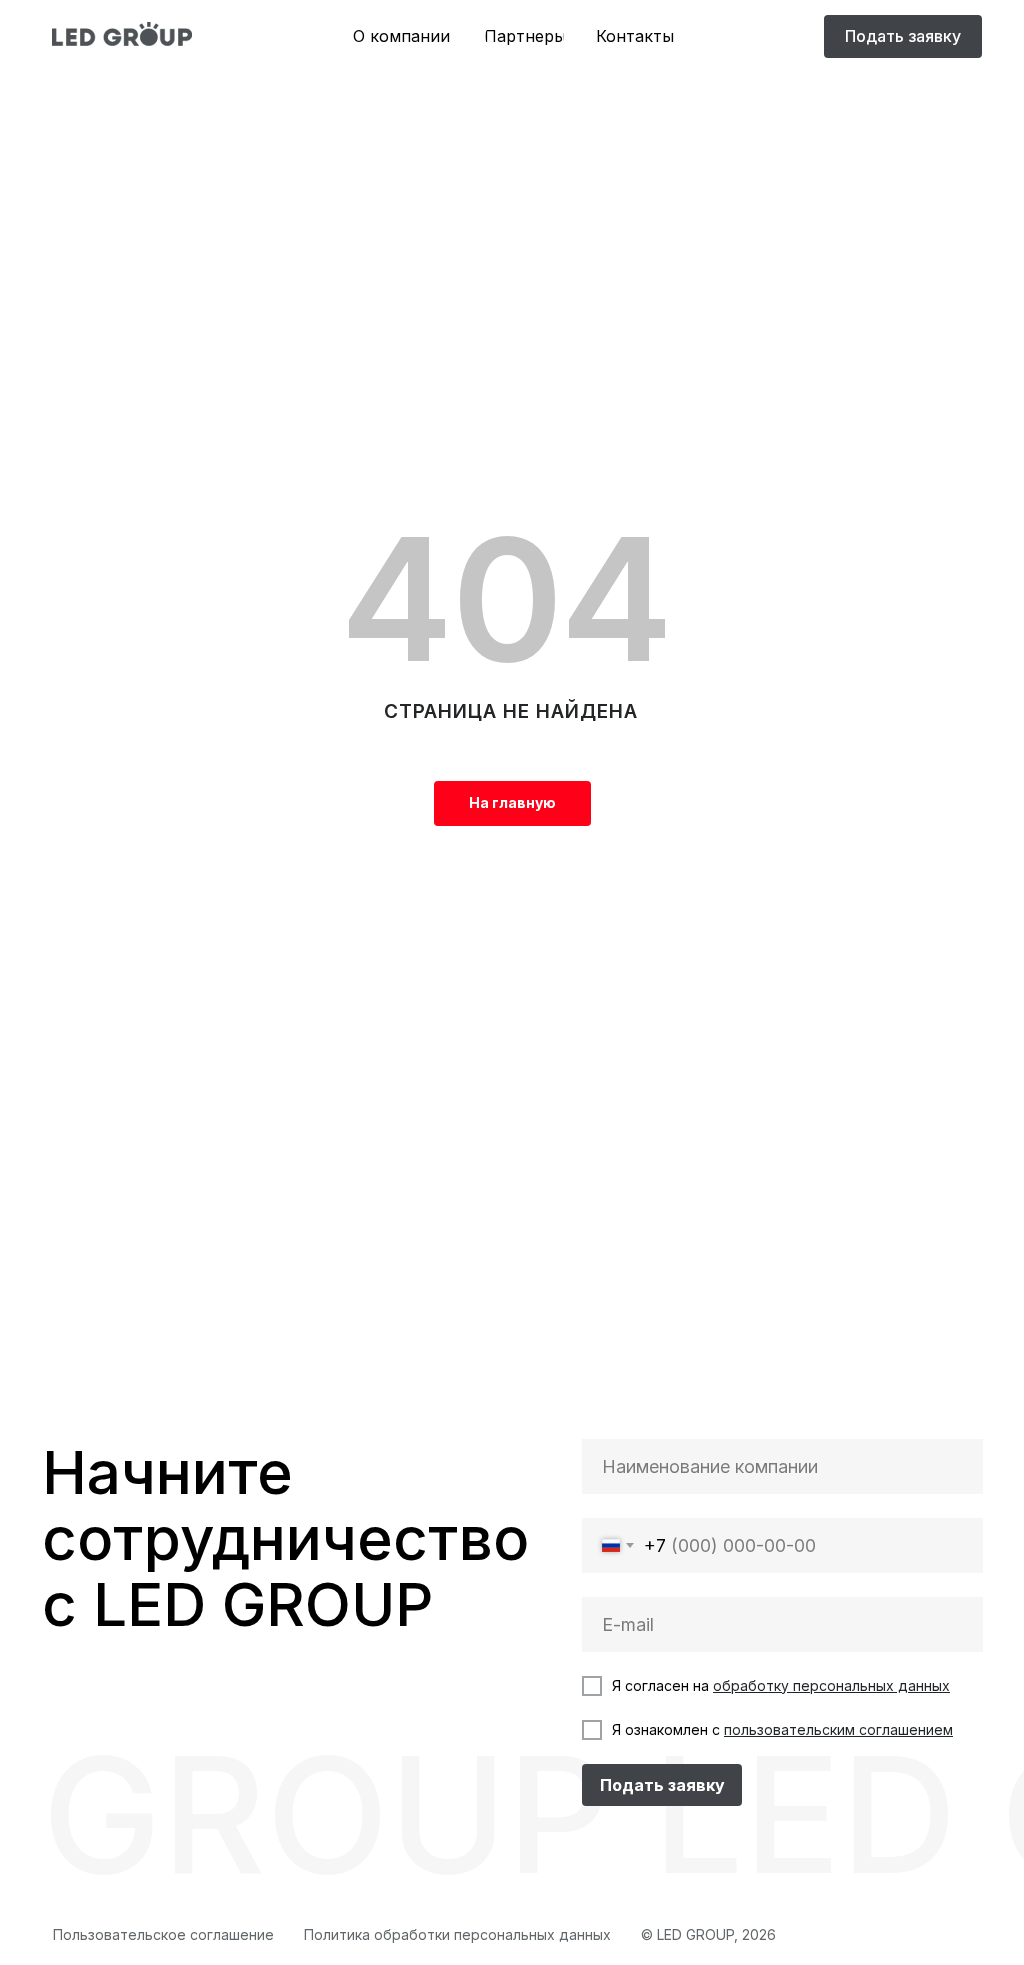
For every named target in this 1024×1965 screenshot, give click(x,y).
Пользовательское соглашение (163, 1934)
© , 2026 (708, 1934)
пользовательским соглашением (838, 1729)
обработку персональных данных (831, 1685)
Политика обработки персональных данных (457, 1934)
